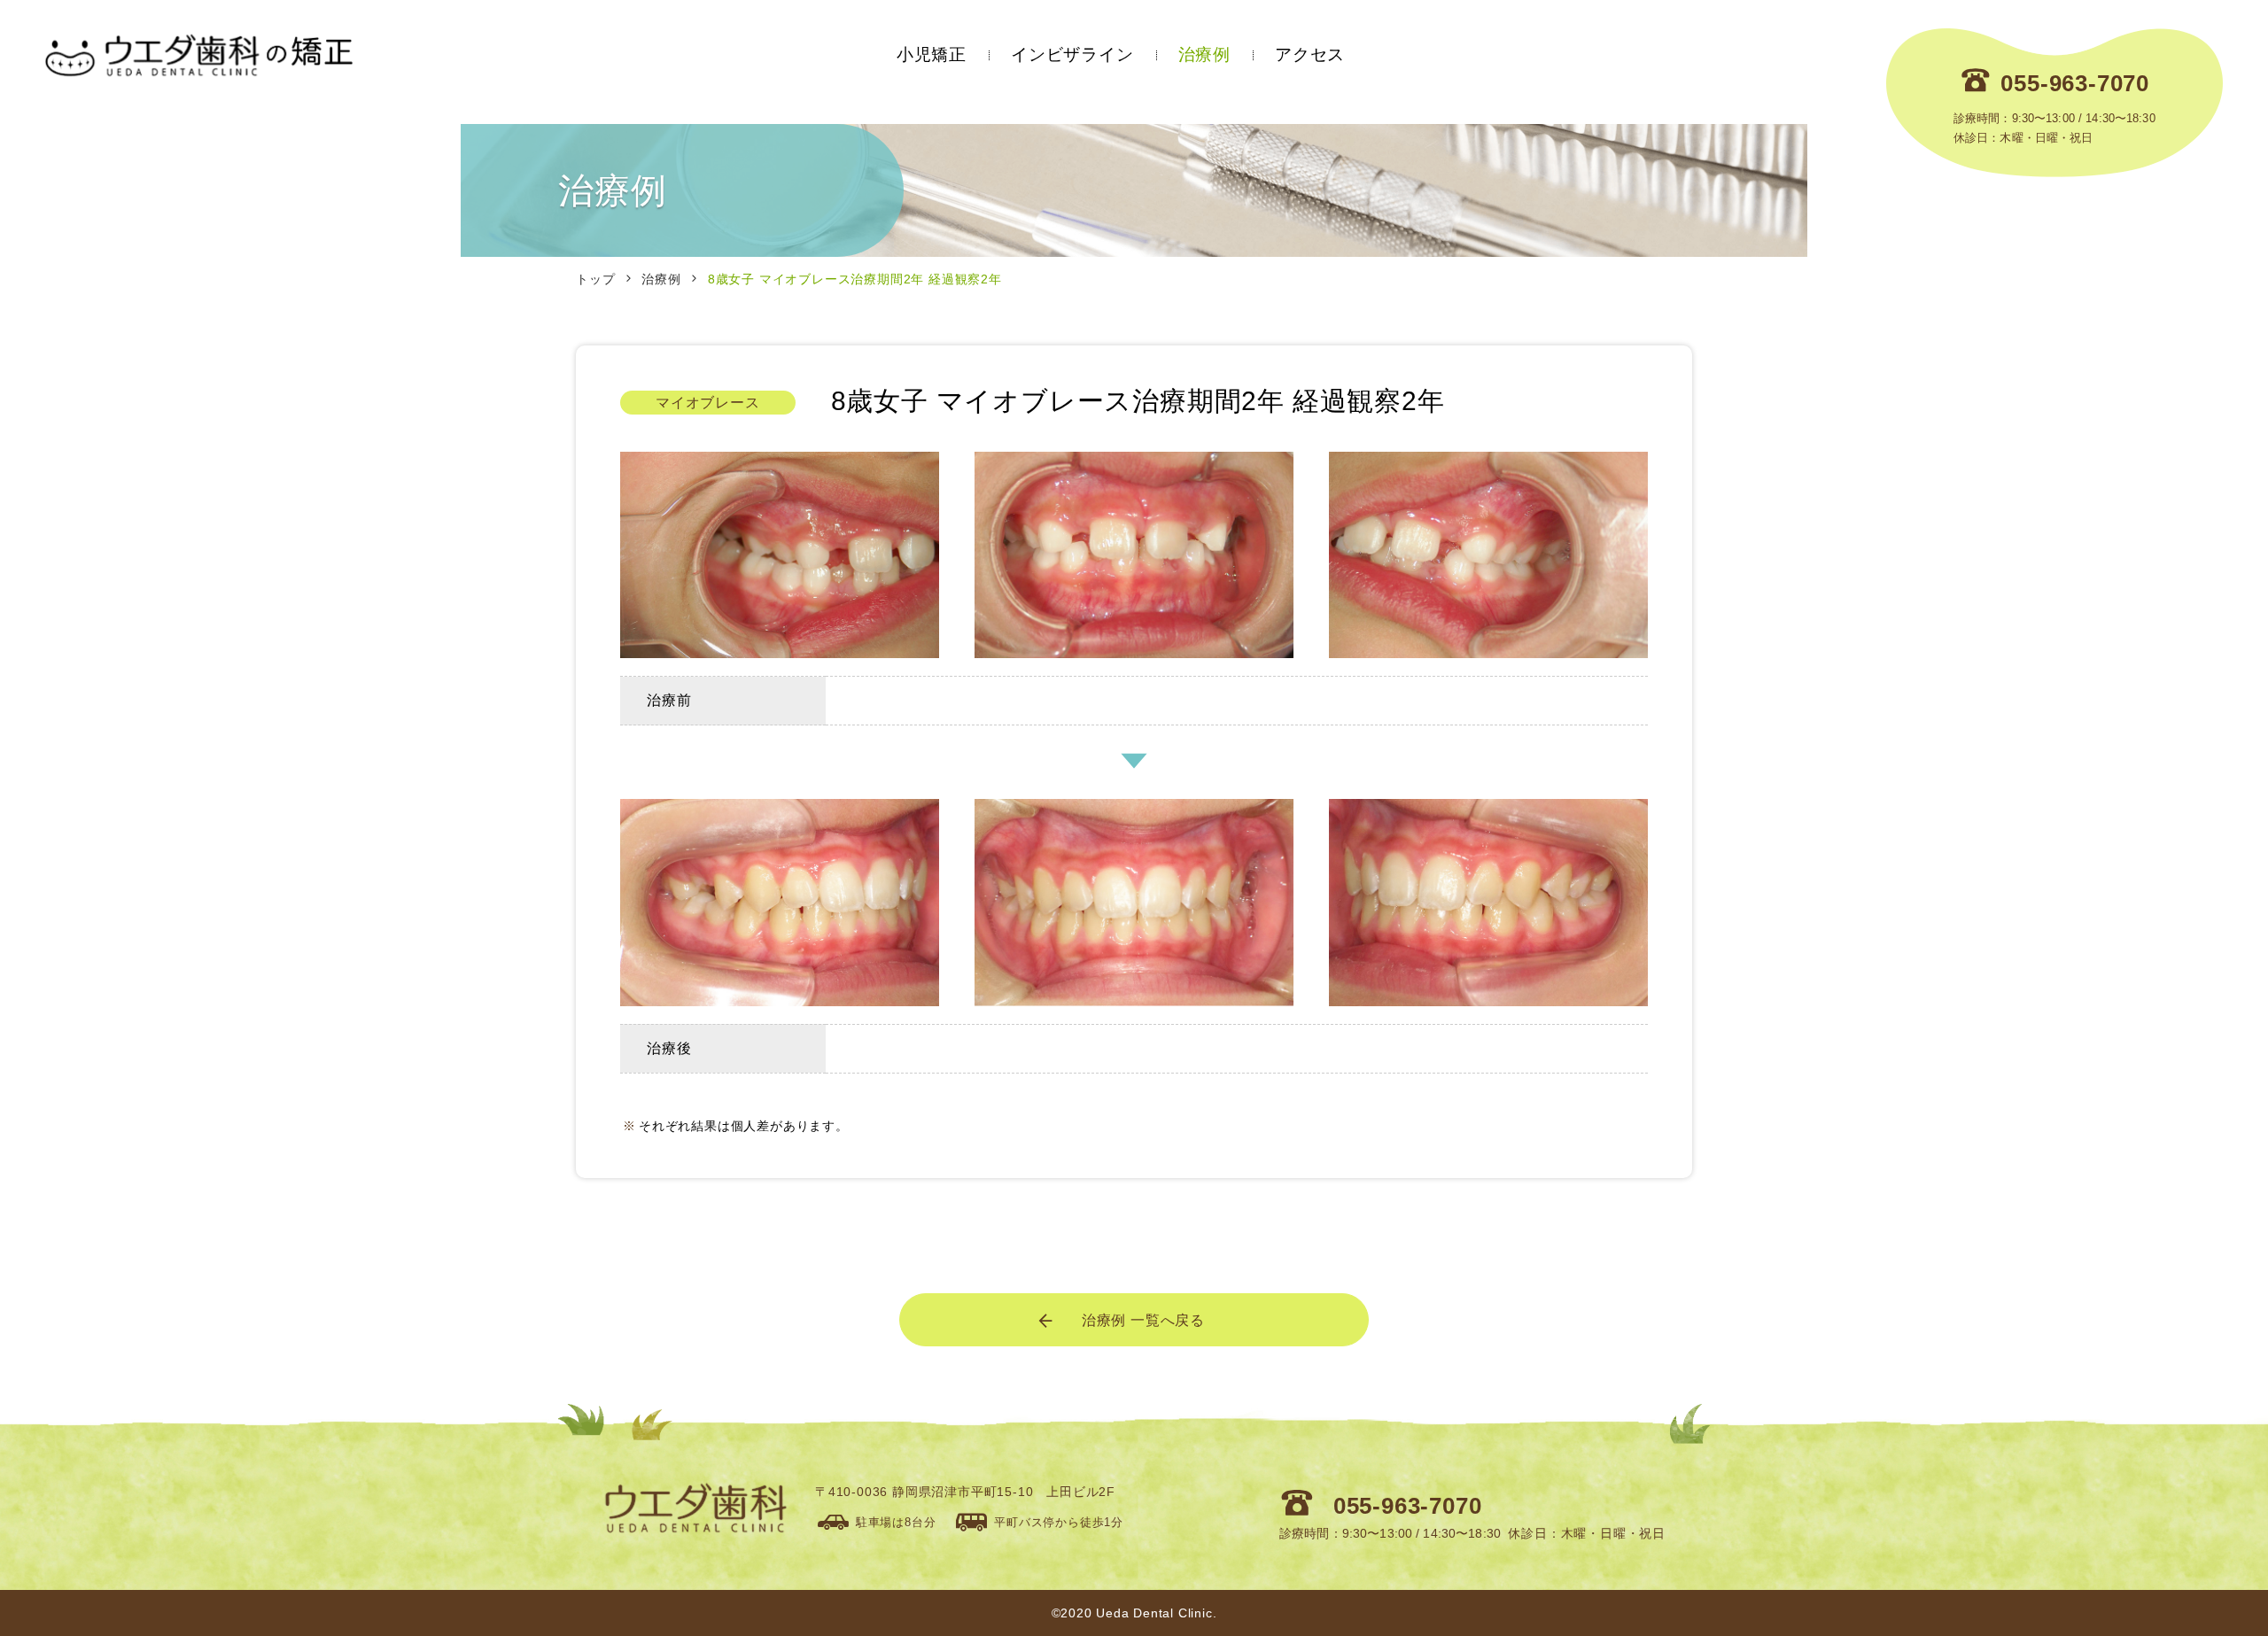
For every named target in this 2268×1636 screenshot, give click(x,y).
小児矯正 (932, 54)
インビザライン (1072, 54)
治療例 (1204, 54)
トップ (595, 279)
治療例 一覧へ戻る (1143, 1320)
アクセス (1310, 54)
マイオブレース (708, 403)
